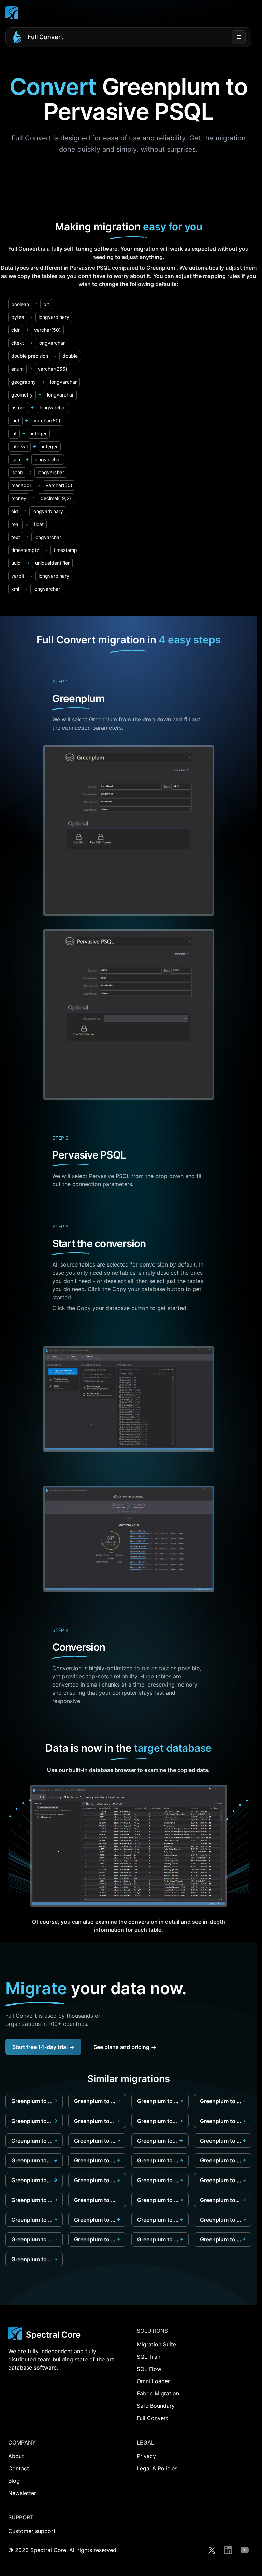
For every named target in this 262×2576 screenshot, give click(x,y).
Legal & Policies (157, 2468)
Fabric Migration (158, 2393)
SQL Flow (149, 2369)
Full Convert (46, 37)
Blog (14, 2481)
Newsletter (22, 2493)
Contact (19, 2468)
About (16, 2456)
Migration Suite (156, 2344)
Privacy (146, 2456)
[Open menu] (247, 13)
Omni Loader (153, 2381)
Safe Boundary (156, 2406)
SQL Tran (149, 2357)
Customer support (32, 2531)
